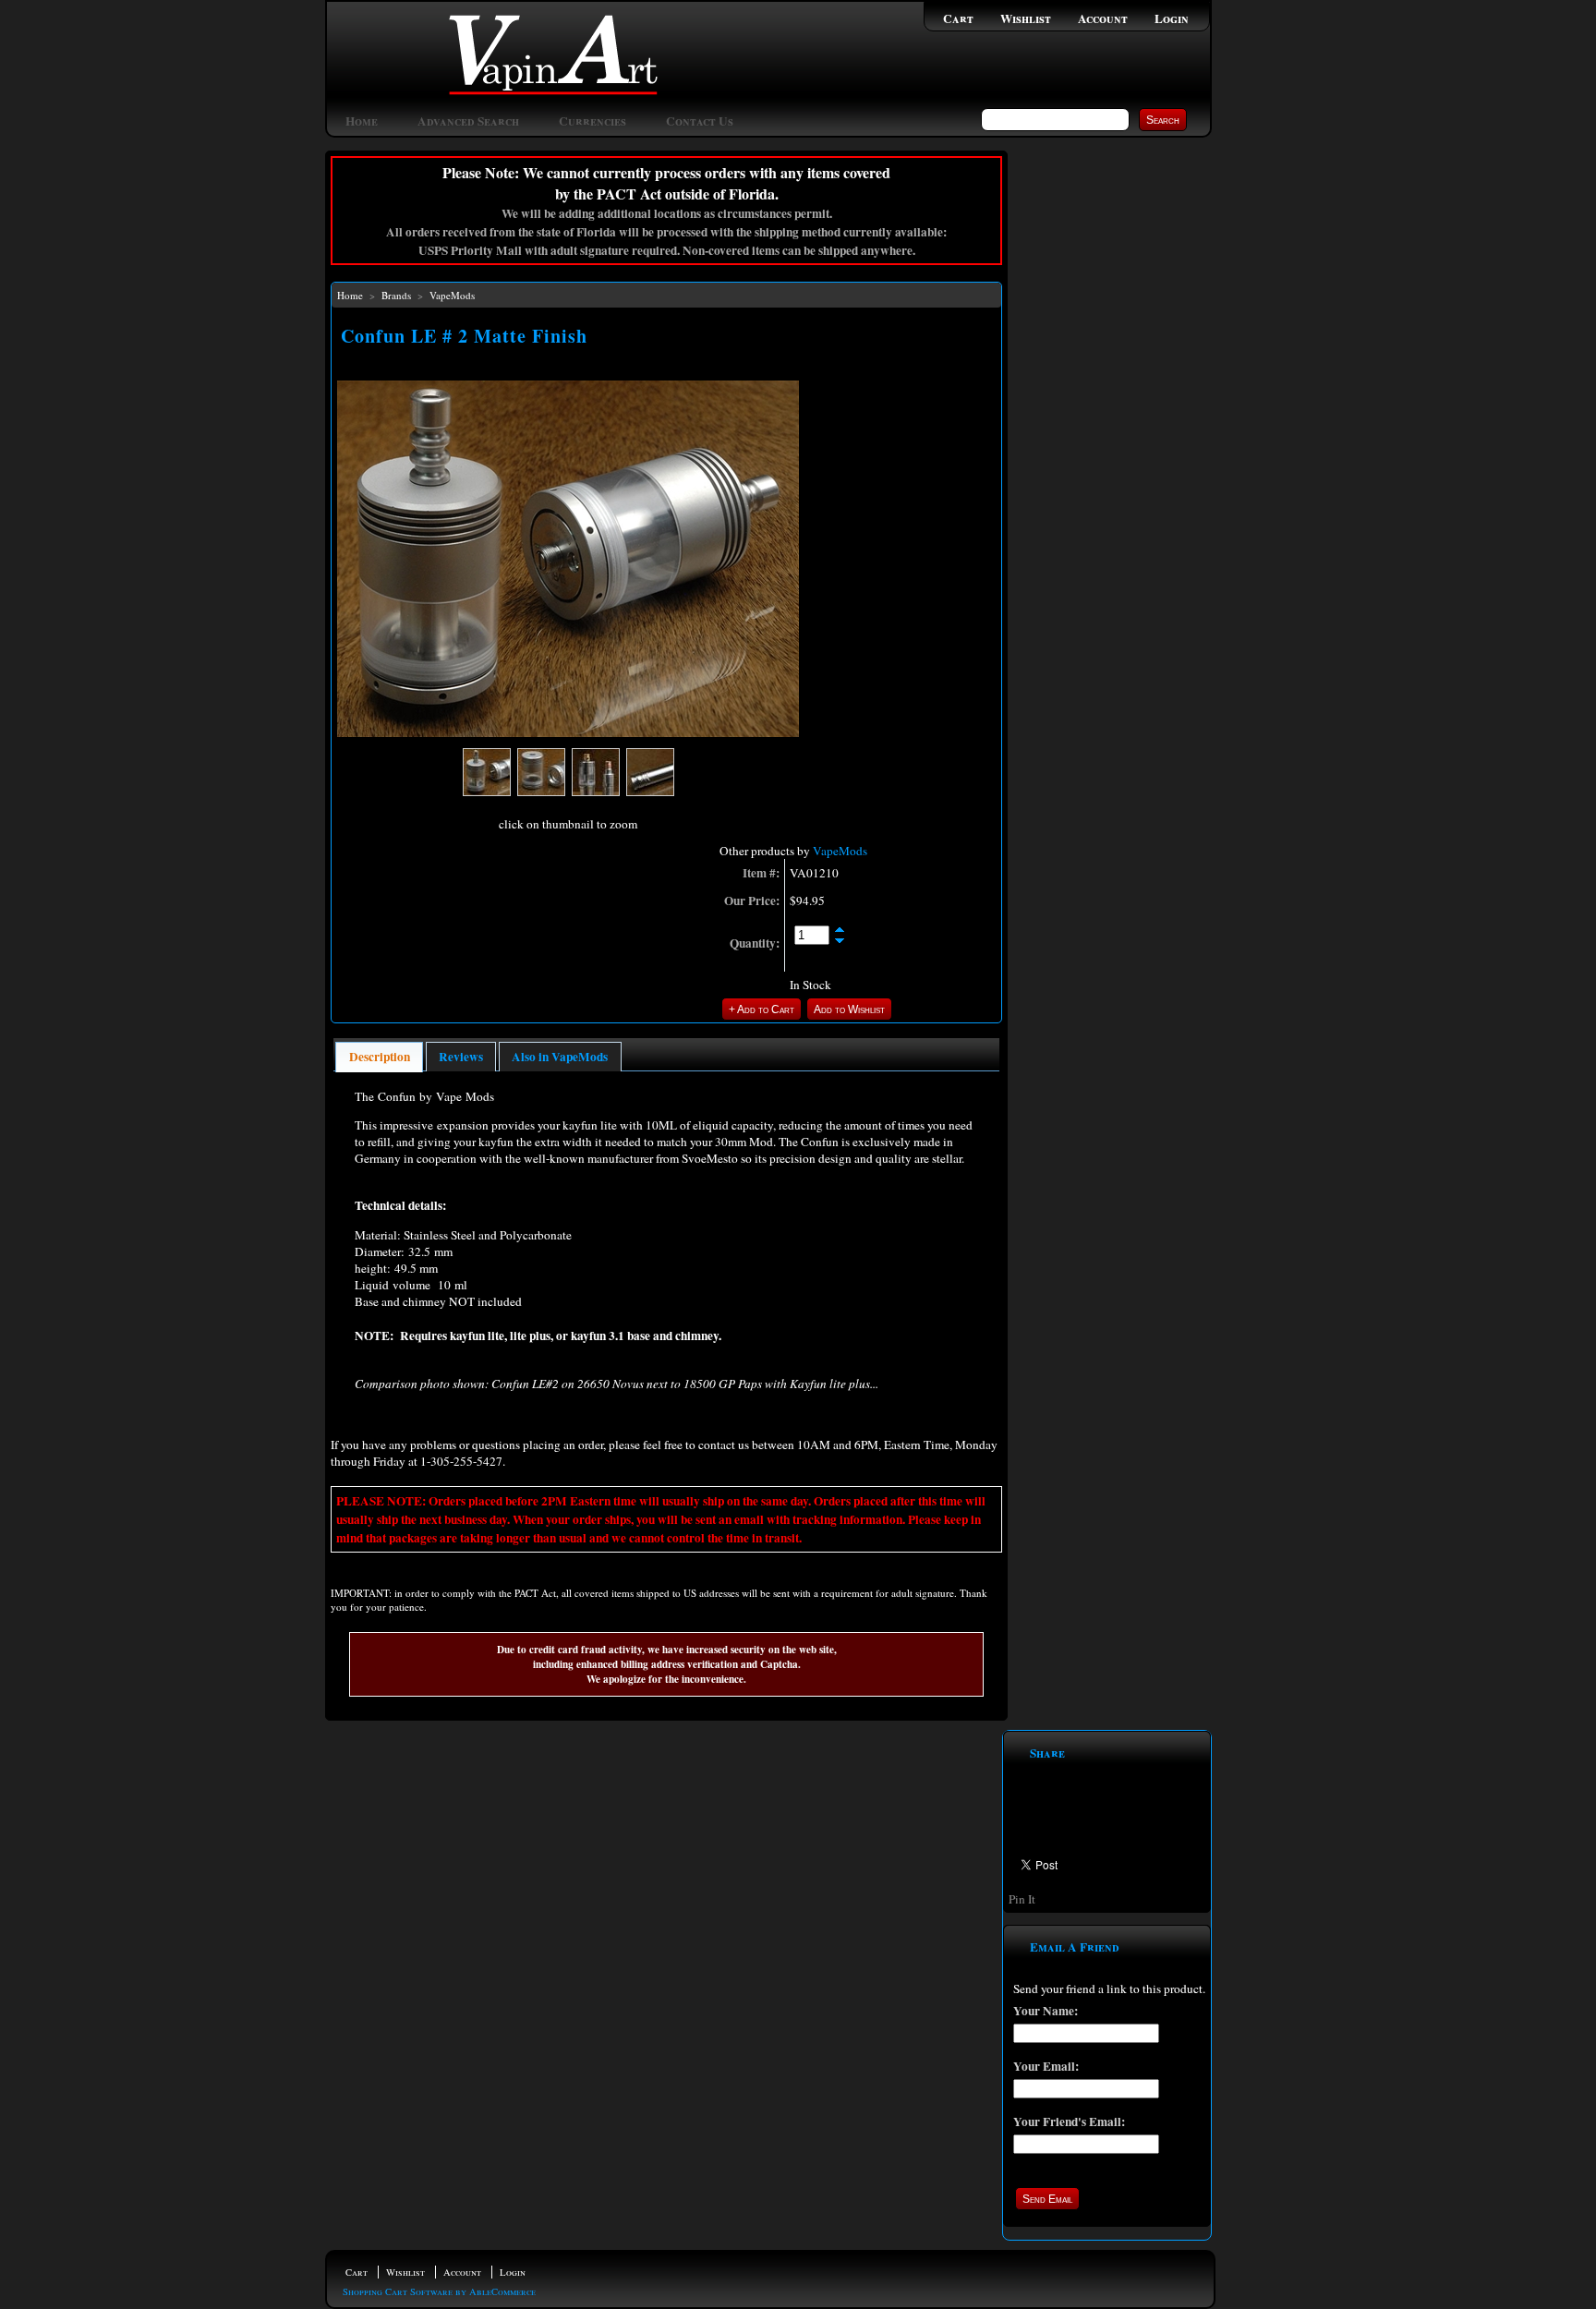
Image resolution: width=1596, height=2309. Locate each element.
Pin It (1022, 1899)
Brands (396, 295)
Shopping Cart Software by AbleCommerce (439, 2291)
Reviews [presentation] (461, 1057)
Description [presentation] (380, 1057)
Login (1172, 18)
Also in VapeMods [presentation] (560, 1057)
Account (1103, 18)
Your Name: (1046, 2011)
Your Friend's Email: (1069, 2122)
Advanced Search (468, 121)
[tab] (379, 1057)
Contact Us (700, 121)
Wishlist (1026, 18)
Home (362, 121)
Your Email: (1046, 2066)
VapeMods (452, 295)
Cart (958, 18)
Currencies (592, 121)
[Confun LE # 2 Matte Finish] (568, 732)
